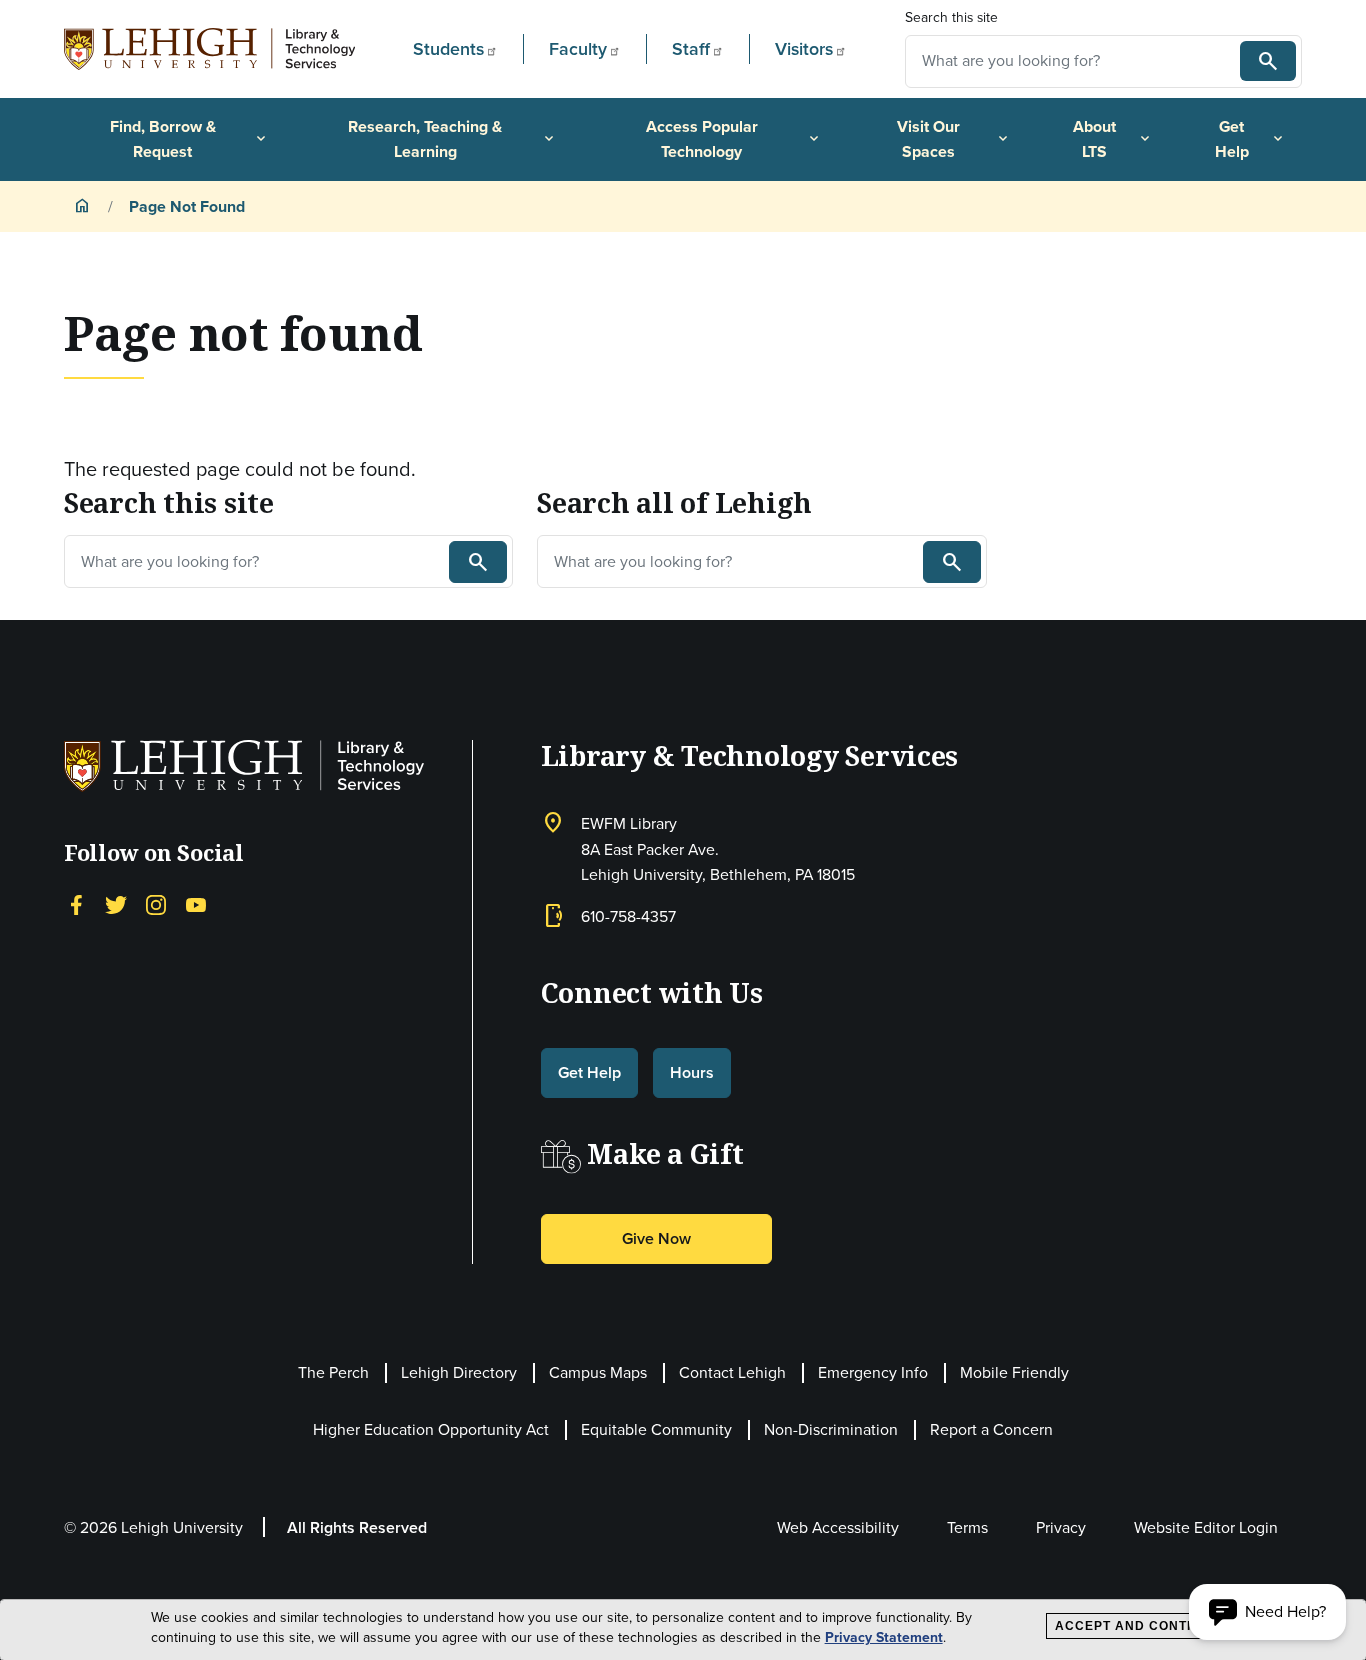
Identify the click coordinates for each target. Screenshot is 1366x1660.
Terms (967, 1527)
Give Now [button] (656, 1238)
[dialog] (683, 1630)
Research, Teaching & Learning (452, 139)
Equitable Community (656, 1429)
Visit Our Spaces (954, 139)
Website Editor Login (1206, 1527)
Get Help (1251, 139)
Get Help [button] (589, 1072)
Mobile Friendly (1014, 1372)
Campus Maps (598, 1372)
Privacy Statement (884, 1638)
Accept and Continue (1137, 1626)
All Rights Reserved (357, 1527)
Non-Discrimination (831, 1429)
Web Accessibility (838, 1527)
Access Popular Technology (734, 139)
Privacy (1061, 1527)
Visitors (804, 49)
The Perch (333, 1372)
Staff (691, 49)
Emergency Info (873, 1372)
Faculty (578, 49)
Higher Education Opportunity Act (431, 1429)
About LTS (1113, 139)
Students (448, 49)
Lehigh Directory (459, 1372)
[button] (1267, 1612)
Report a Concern (991, 1429)
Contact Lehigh (732, 1372)
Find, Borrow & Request (190, 139)
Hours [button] (692, 1072)
